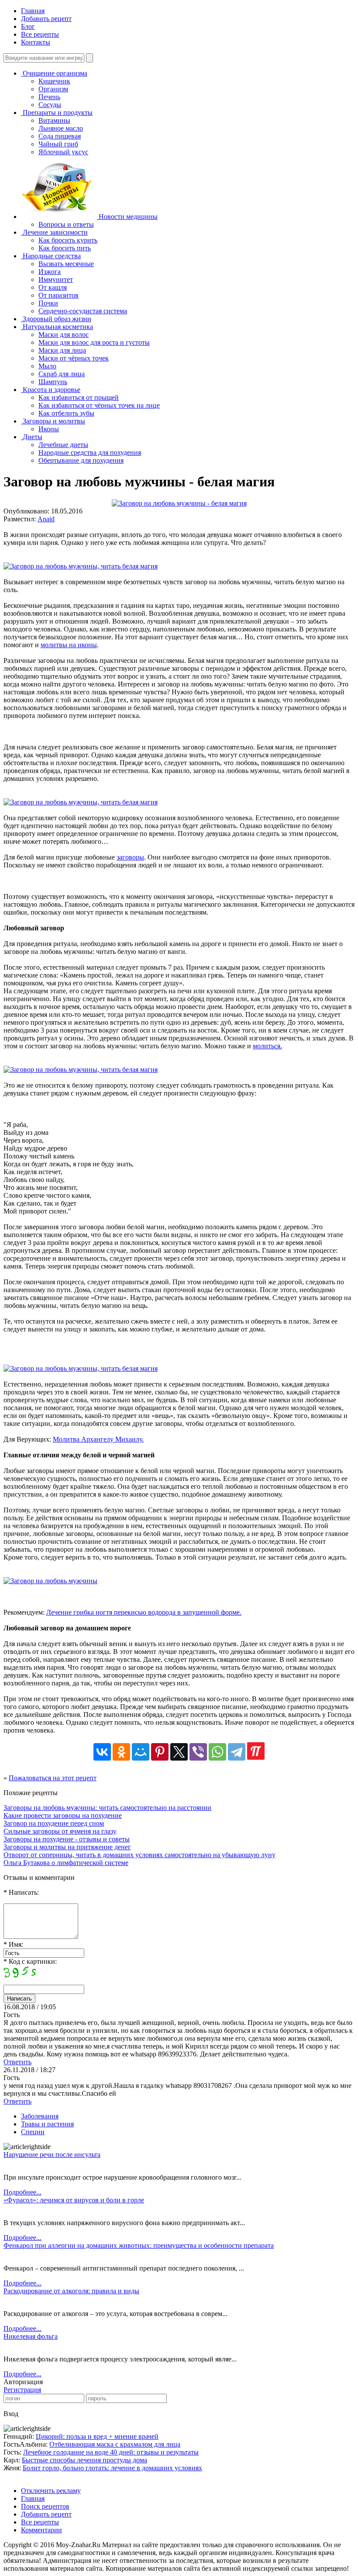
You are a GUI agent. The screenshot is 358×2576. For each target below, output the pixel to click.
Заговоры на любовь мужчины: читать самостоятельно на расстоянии (107, 1808)
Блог (28, 26)
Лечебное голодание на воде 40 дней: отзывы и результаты (111, 2452)
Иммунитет (56, 279)
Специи (33, 2132)
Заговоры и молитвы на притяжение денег (67, 1847)
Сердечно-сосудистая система (83, 311)
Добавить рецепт (46, 19)
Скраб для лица (62, 374)
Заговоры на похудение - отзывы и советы (67, 1839)
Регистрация (22, 2390)
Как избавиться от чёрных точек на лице (99, 405)
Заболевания (40, 2116)
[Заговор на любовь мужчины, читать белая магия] (81, 566)
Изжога (50, 272)
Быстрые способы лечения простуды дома (84, 2460)
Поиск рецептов (45, 2506)
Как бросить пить (65, 248)
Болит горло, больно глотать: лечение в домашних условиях (112, 2468)
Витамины (54, 120)
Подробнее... (22, 2192)
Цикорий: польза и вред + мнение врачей (97, 2436)
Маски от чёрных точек (74, 358)
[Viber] (198, 1752)
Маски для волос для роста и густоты (94, 342)
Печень (49, 97)
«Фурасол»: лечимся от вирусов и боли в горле (74, 2200)
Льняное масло (61, 128)
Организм (53, 89)
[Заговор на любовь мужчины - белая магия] (179, 503)
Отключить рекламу (51, 2491)
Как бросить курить (68, 240)
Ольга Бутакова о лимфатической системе (66, 1863)
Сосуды (50, 105)
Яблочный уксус (63, 152)
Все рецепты (40, 34)
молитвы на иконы (69, 645)
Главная (33, 11)
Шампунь (53, 382)
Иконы (49, 429)
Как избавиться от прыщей (79, 397)
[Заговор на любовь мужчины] (50, 1581)
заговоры (130, 857)
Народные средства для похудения (90, 452)
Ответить (17, 2062)
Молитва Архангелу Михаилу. (98, 1439)
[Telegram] (237, 1752)
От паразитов (59, 295)
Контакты (36, 42)
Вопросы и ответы (66, 224)
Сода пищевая (60, 136)
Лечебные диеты (63, 445)
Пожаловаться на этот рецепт (53, 1778)
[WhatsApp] (217, 1752)
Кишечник (54, 81)
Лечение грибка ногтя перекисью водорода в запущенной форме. (144, 1612)
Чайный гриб (58, 144)
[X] (179, 1752)
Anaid (46, 519)
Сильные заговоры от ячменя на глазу (60, 1831)
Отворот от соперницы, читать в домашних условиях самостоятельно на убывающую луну (139, 1855)
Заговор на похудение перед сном (54, 1823)
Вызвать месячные (66, 264)
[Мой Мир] (141, 1752)
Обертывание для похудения (81, 460)
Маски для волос (64, 335)
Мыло (47, 366)
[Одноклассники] (121, 1752)
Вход (11, 2414)
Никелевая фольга (31, 2336)
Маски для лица (62, 350)
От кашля (53, 287)
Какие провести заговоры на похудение (63, 1815)
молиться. (267, 1046)
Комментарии (41, 2530)
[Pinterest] (160, 1752)
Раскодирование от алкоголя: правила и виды (71, 2291)
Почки (48, 303)
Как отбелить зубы (66, 413)
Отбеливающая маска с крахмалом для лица (115, 2444)
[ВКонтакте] (102, 1752)
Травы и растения (47, 2124)
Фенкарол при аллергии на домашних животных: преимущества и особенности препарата (139, 2245)
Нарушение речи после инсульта (52, 2155)
